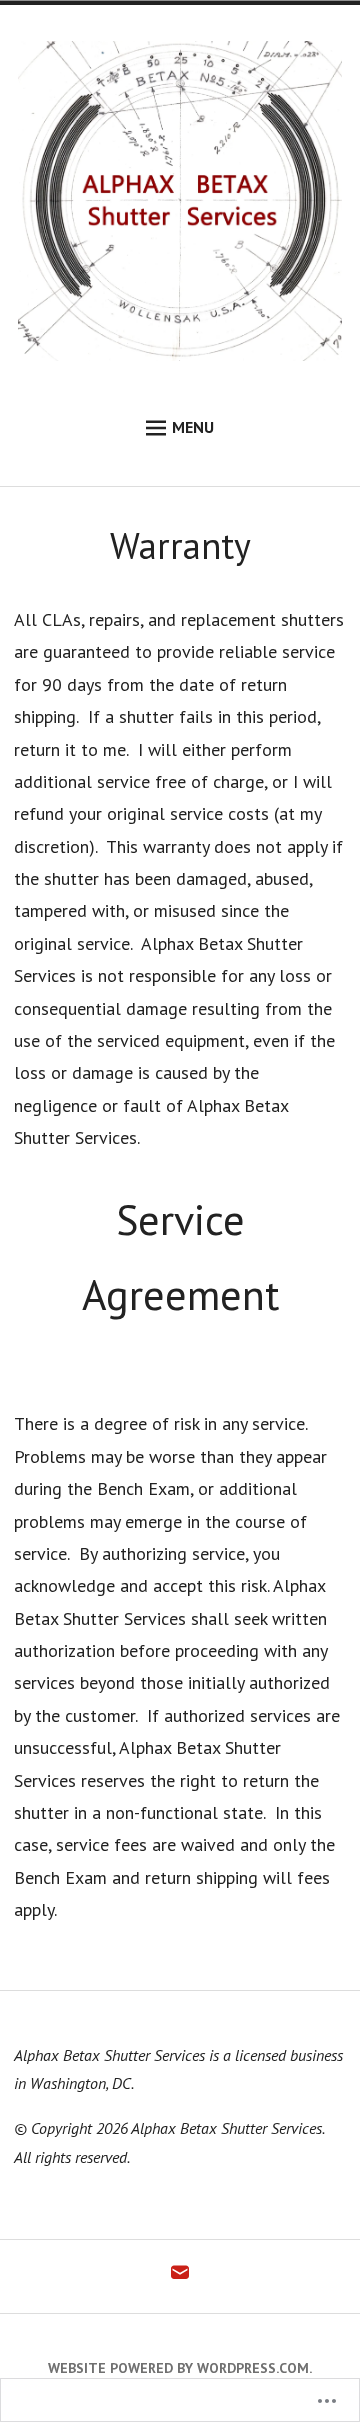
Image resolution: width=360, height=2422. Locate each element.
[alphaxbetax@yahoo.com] (180, 2277)
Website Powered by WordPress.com (178, 2368)
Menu (193, 427)
